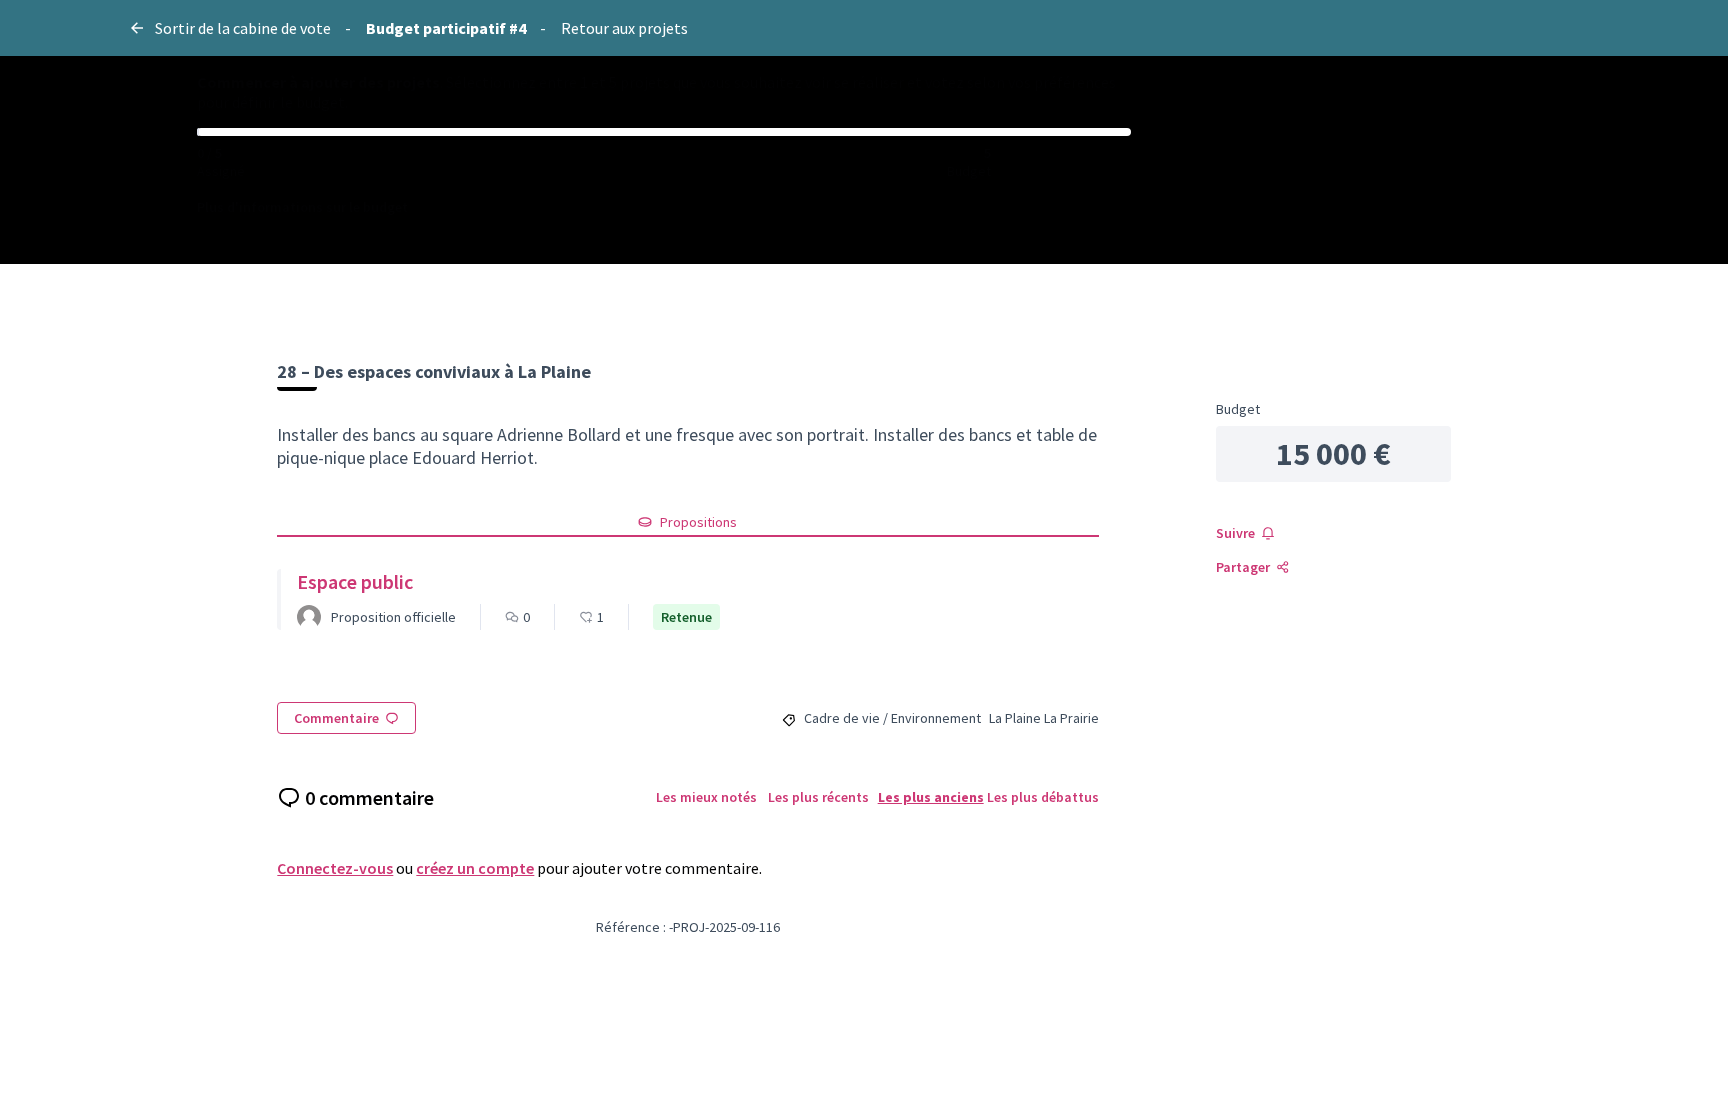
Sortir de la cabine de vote (243, 28)
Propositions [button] (698, 522)
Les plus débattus (1043, 797)
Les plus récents (818, 797)
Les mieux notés (706, 797)
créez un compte (475, 868)
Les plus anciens (931, 797)
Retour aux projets (624, 28)
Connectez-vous (335, 868)
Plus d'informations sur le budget (302, 207)
